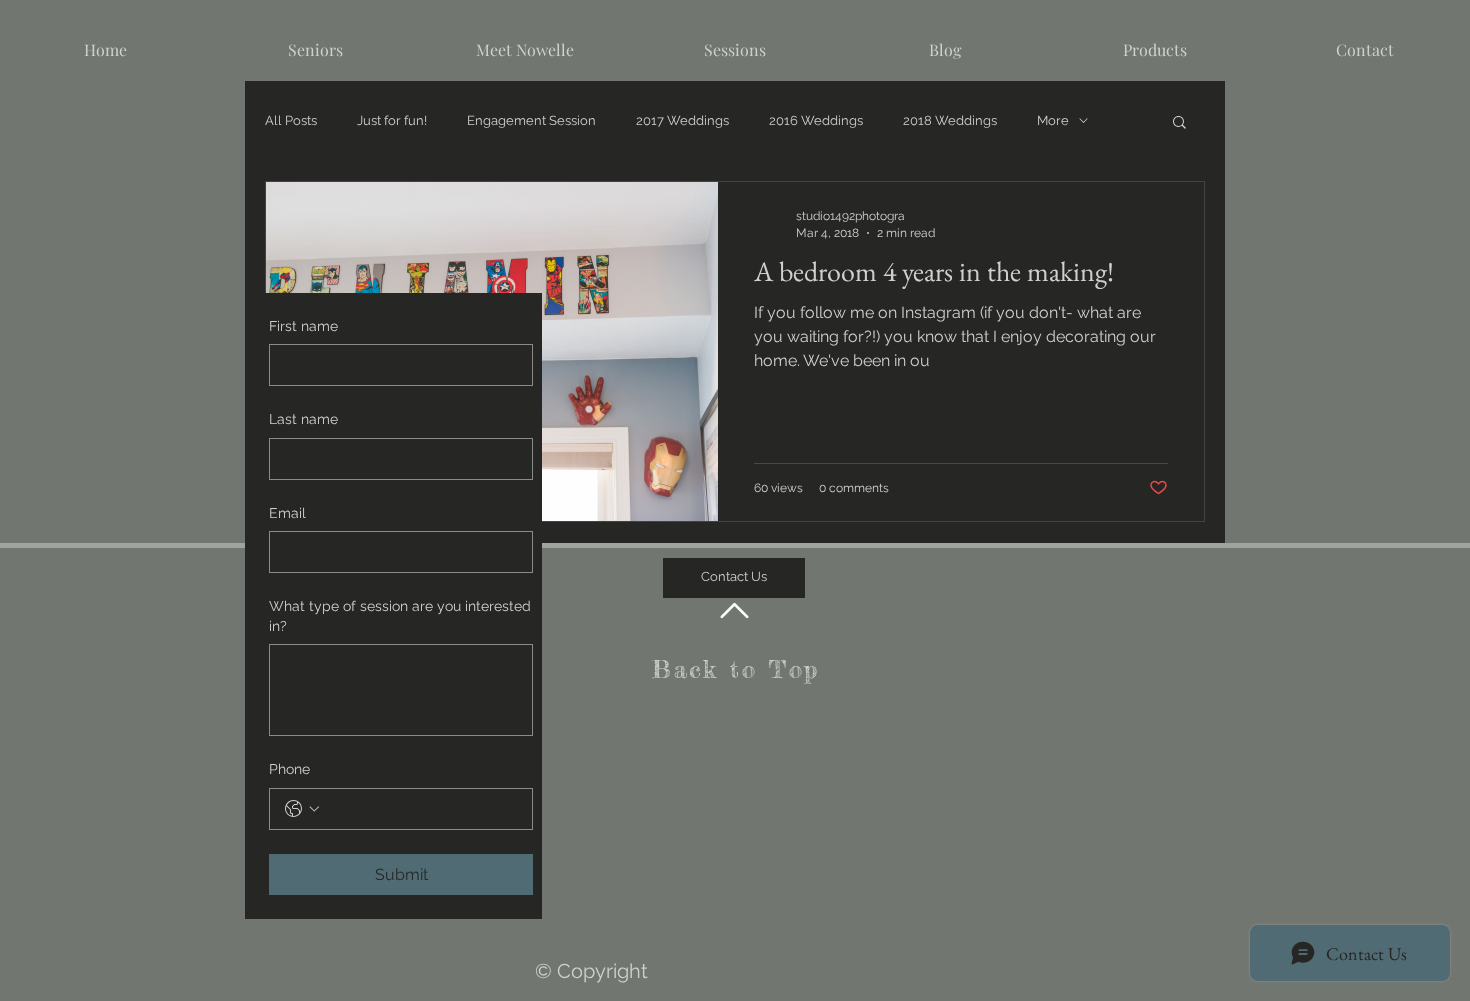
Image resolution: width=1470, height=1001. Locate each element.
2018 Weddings (950, 120)
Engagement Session (531, 120)
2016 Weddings (816, 120)
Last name (303, 419)
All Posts (291, 120)
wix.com (913, 905)
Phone (289, 769)
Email (287, 513)
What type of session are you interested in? (400, 616)
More (1053, 120)
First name (303, 326)
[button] (1179, 123)
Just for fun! (392, 120)
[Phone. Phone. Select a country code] (302, 809)
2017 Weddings (682, 120)
